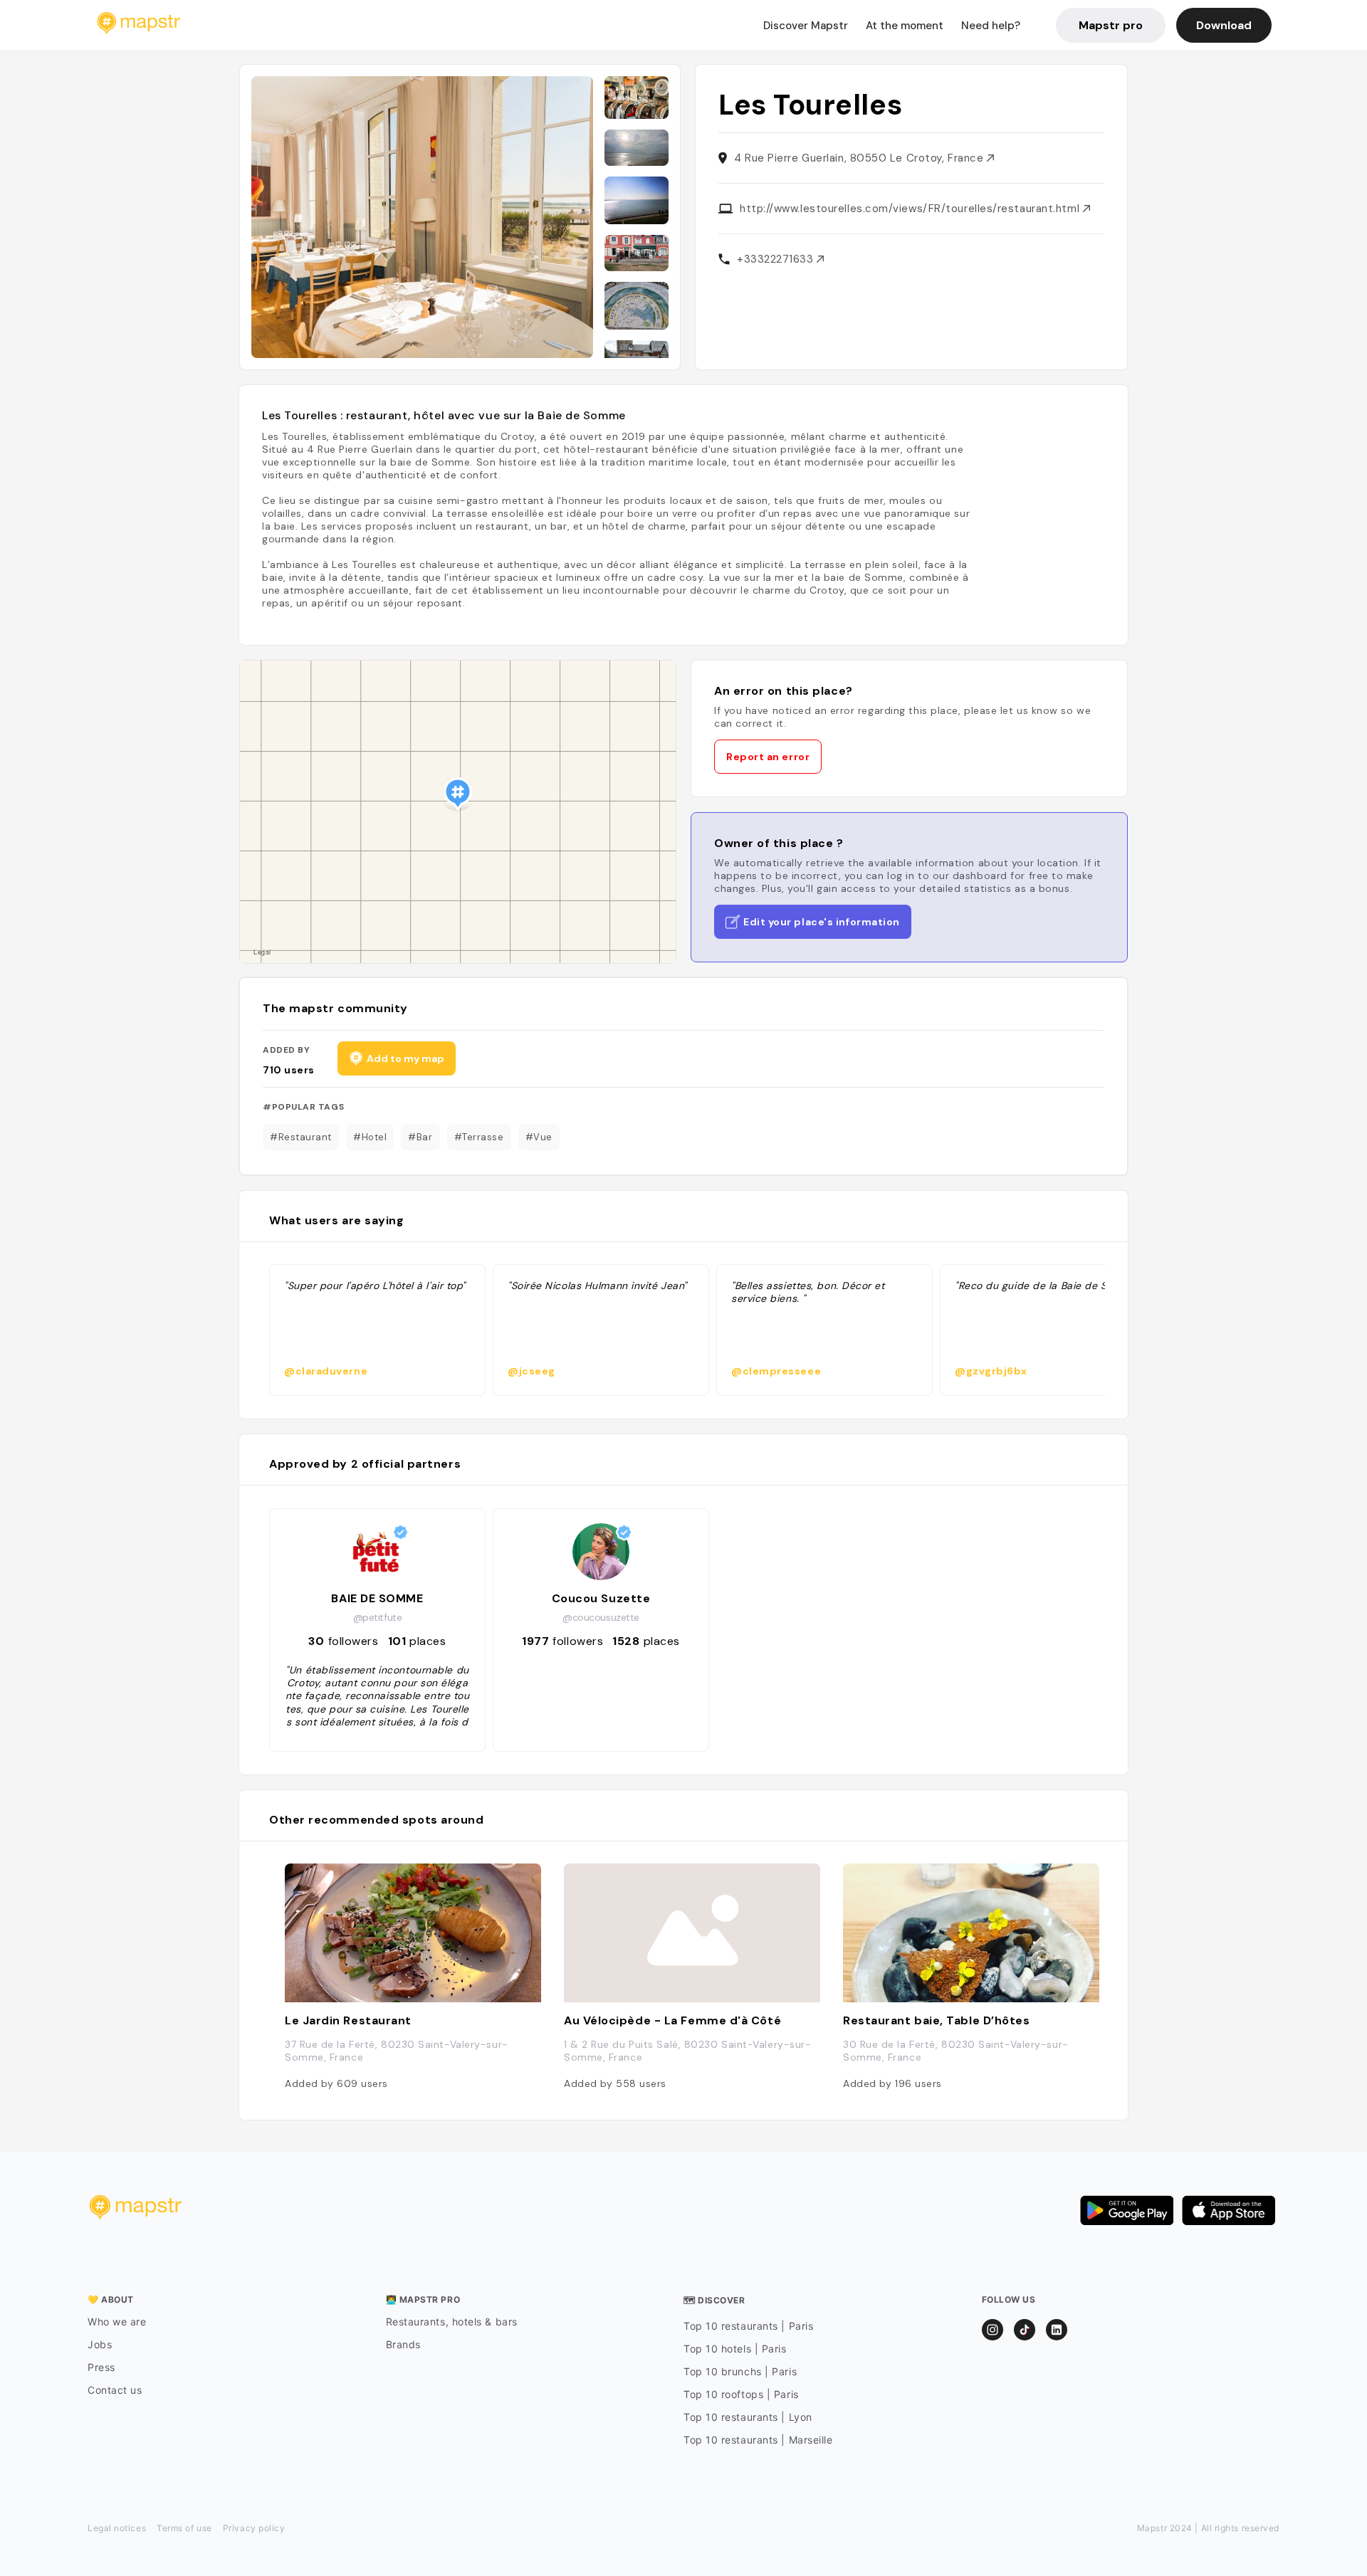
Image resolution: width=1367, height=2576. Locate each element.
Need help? (991, 26)
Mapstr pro (1111, 25)
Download (1224, 25)
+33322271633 (777, 259)
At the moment (905, 26)
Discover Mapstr (806, 26)
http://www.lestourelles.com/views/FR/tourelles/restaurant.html (911, 209)
